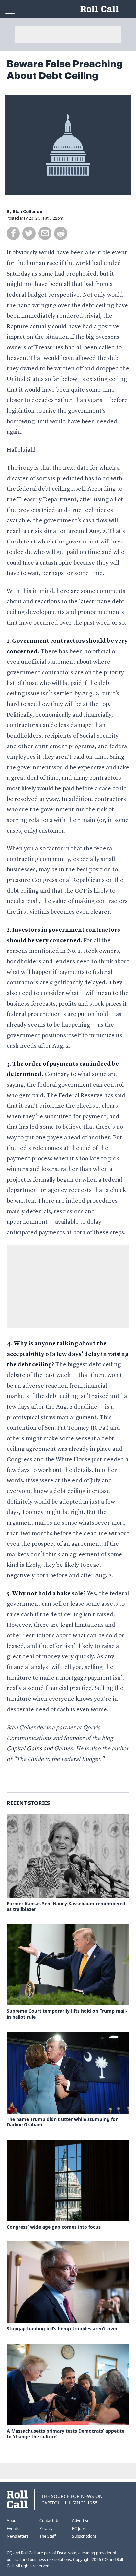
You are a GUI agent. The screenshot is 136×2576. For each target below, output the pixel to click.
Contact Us (49, 2520)
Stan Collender (28, 212)
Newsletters (18, 2536)
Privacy (46, 2528)
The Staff (48, 2536)
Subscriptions (84, 2536)
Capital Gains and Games (40, 1749)
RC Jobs (79, 2528)
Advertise (81, 2520)
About (12, 2520)
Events (13, 2528)
